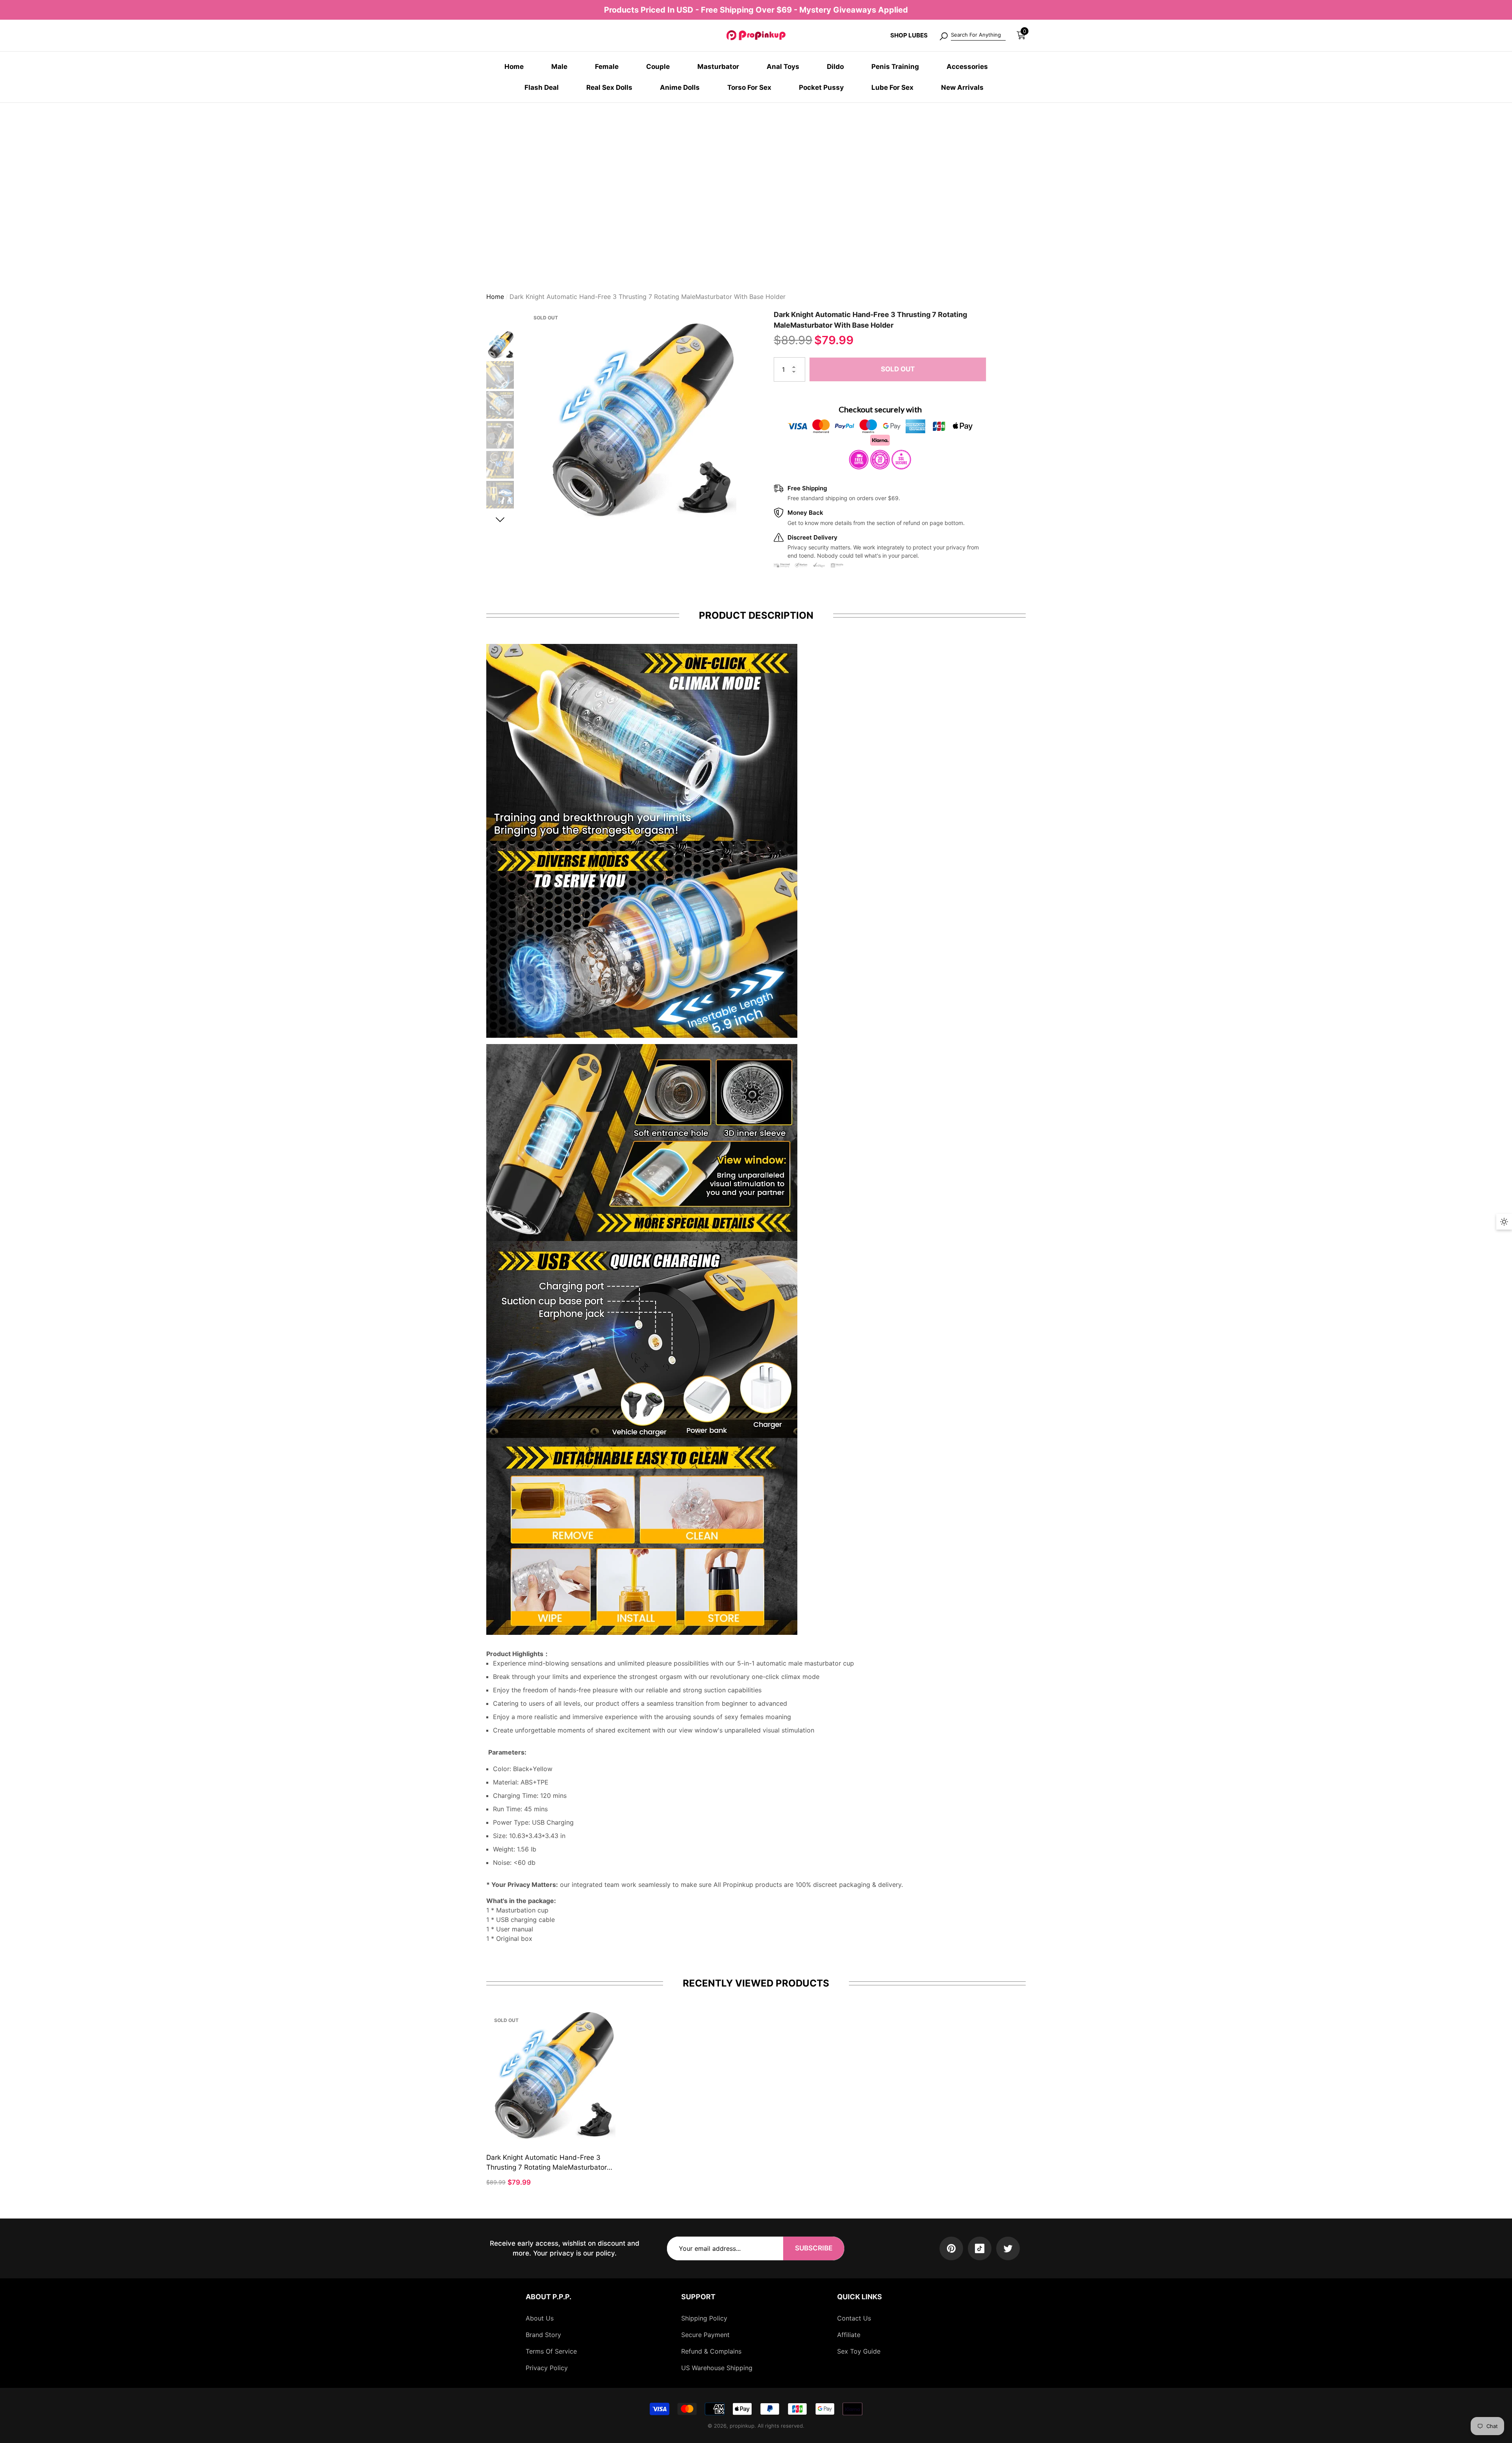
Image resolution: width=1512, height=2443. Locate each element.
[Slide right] (500, 520)
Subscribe (814, 2248)
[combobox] (978, 35)
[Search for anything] (972, 35)
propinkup (742, 2426)
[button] (1021, 35)
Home (495, 297)
